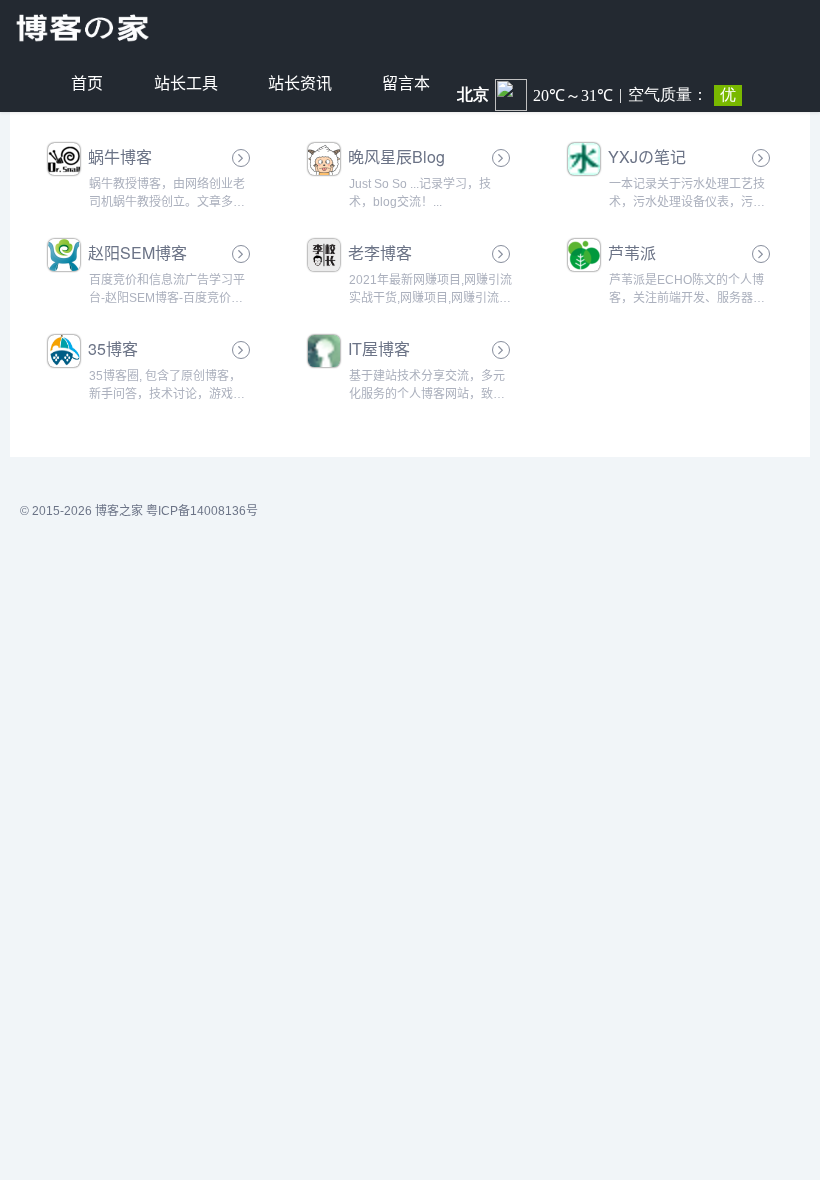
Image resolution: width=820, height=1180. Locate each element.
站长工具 (186, 83)
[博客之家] (85, 28)
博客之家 (119, 511)
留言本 (406, 83)
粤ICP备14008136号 (202, 511)
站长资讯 (300, 83)
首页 (87, 83)
